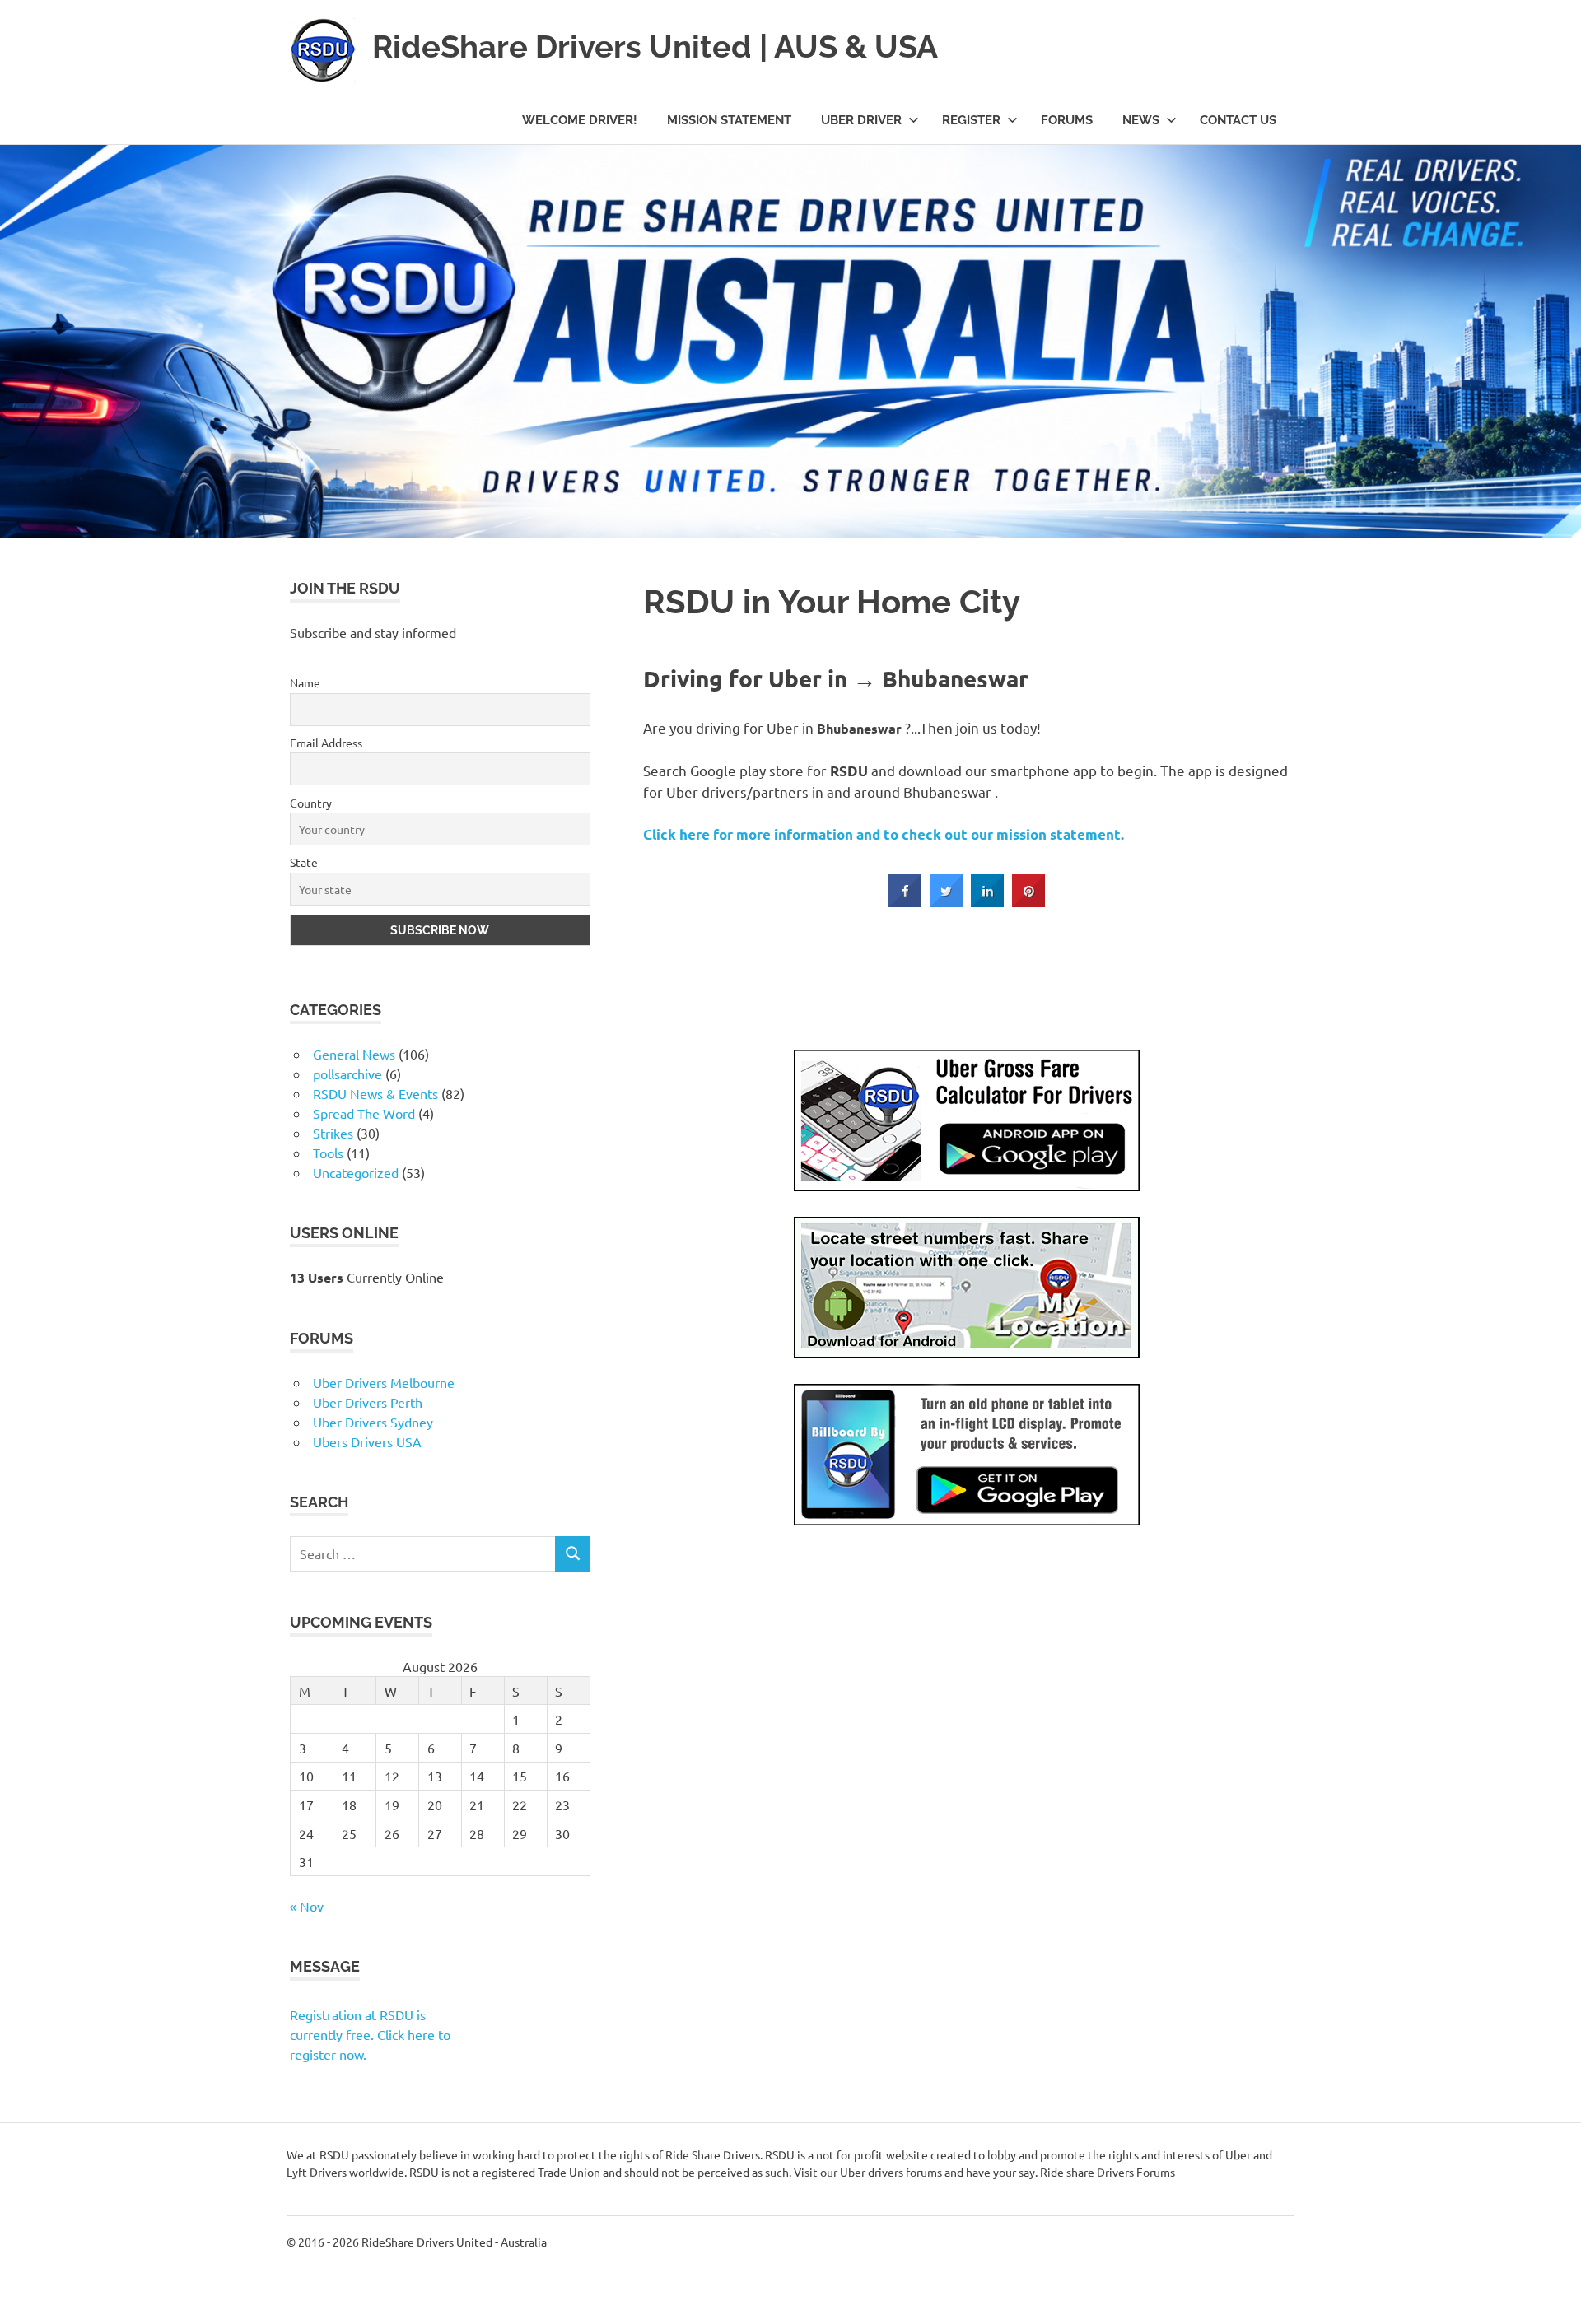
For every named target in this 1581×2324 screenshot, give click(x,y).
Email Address (76, 2062)
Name (55, 2000)
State (54, 2186)
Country (61, 2124)
